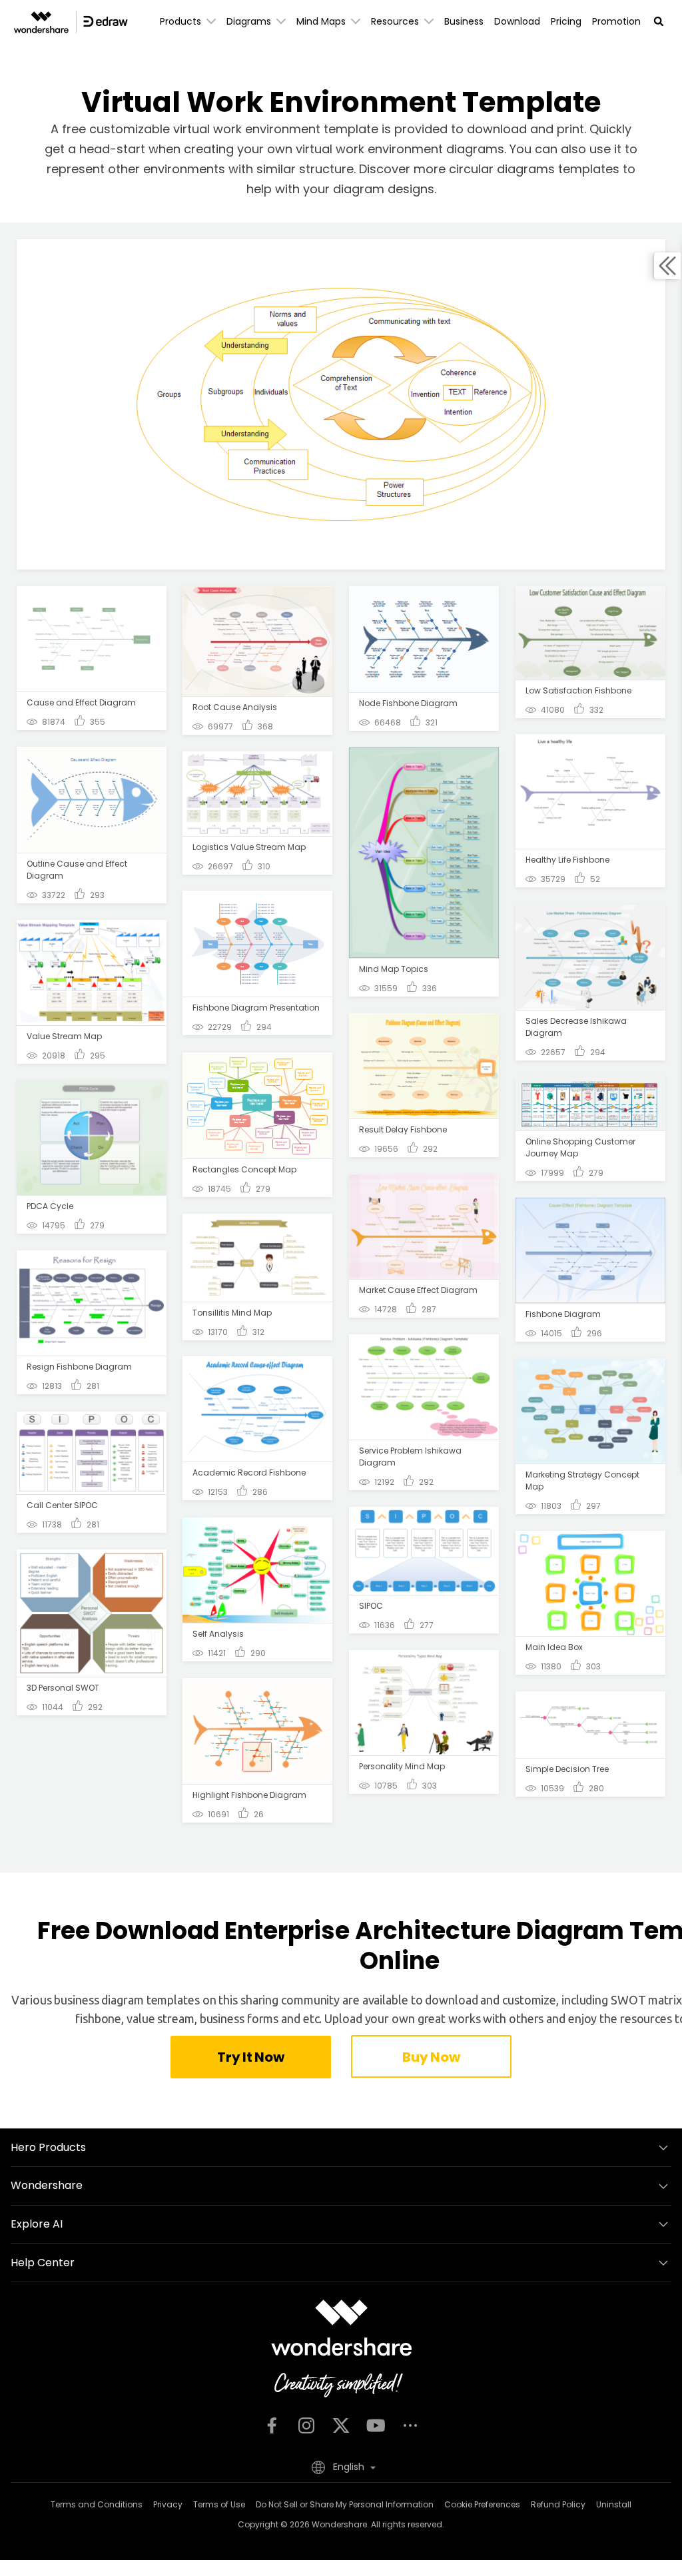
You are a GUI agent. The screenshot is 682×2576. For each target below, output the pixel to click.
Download (517, 21)
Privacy (168, 2504)
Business (464, 21)
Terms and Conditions (97, 2504)
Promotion (616, 21)
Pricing (566, 21)
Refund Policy (558, 2504)
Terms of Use (219, 2504)
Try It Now (250, 2057)
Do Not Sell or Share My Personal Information (345, 2504)
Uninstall (614, 2504)
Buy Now (431, 2057)
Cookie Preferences (482, 2504)
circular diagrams (502, 169)
